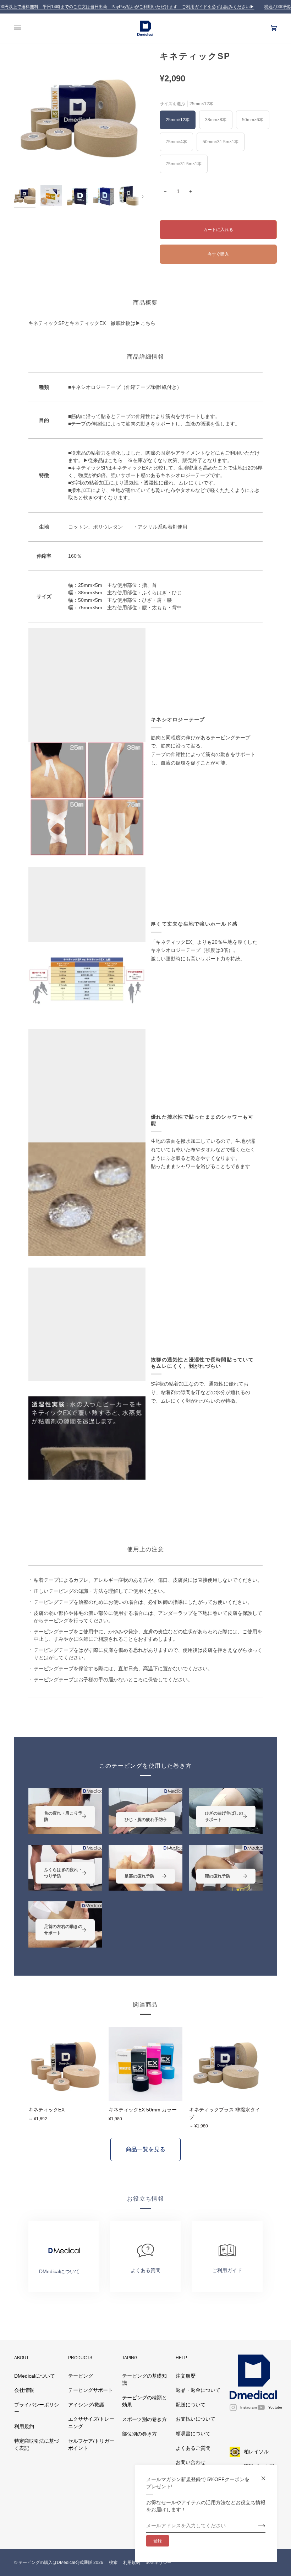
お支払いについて (196, 2419)
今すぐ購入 (218, 254)
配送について (191, 2405)
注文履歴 (186, 2376)
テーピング (81, 2376)
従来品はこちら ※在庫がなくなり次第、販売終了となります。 (160, 460)
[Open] (25, 28)
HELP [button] (181, 2358)
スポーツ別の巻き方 (144, 2419)
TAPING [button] (130, 2358)
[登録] (256, 2526)
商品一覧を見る (145, 2149)
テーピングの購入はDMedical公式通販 (55, 2562)
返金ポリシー (159, 2562)
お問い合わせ (191, 2462)
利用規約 (24, 2427)
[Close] (266, 2475)
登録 (158, 2541)
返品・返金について (198, 2390)
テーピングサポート (90, 2390)
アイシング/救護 (86, 2405)
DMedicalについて (35, 2376)
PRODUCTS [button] (80, 2358)
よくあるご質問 (193, 2448)
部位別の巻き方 (139, 2434)
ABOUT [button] (21, 2358)
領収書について (193, 2434)
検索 (113, 2562)
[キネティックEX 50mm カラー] (145, 2064)
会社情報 (24, 2390)
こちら (148, 323)
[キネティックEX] (65, 2064)
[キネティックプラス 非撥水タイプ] (226, 2064)
